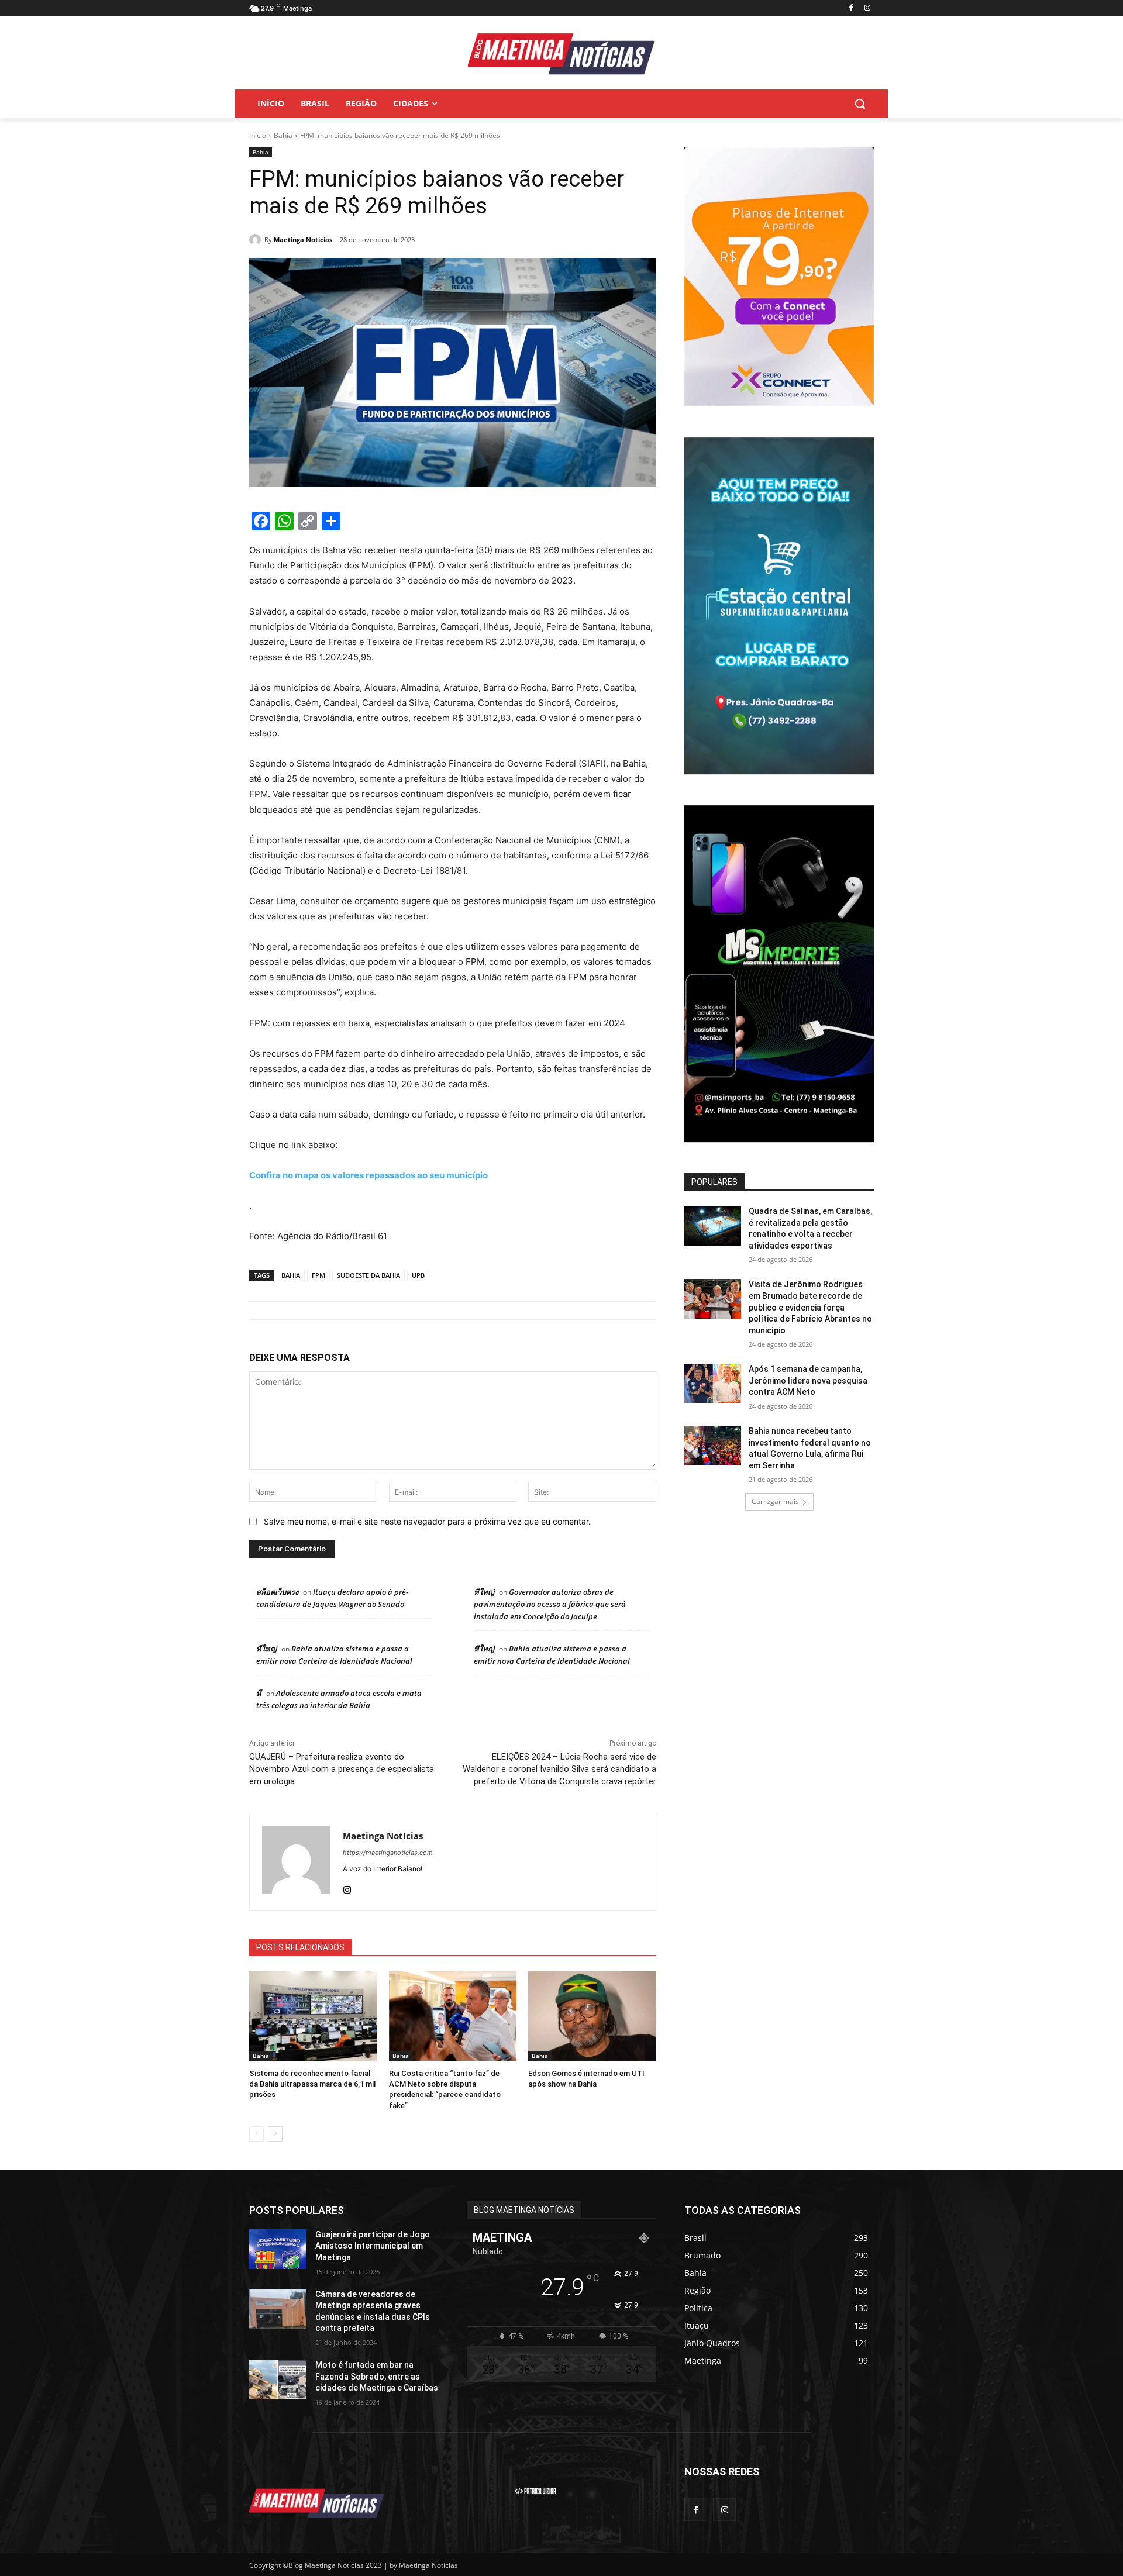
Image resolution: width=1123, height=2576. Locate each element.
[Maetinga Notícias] (257, 240)
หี (259, 1693)
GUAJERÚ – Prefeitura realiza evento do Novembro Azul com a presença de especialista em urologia (342, 1769)
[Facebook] (851, 8)
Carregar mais (775, 1501)
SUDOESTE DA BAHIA (368, 1275)
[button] (860, 104)
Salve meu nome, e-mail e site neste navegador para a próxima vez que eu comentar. (427, 1521)
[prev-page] (256, 2134)
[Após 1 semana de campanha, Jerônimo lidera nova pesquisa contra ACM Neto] (713, 1384)
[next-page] (275, 2134)
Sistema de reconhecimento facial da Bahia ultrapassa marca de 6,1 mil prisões (312, 2084)
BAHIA (291, 1275)
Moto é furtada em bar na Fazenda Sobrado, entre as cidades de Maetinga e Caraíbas (377, 2376)
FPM (318, 1275)
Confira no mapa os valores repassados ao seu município (368, 1175)
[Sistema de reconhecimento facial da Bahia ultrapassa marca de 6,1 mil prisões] (313, 2016)
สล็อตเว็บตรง (277, 1592)
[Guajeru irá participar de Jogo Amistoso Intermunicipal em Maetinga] (278, 2249)
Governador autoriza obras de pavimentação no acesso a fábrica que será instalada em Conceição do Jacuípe (550, 1604)
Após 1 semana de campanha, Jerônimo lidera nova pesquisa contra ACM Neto (808, 1380)
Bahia (283, 135)
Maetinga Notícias (303, 239)
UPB (418, 1275)
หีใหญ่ (484, 1592)
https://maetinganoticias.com (388, 1853)
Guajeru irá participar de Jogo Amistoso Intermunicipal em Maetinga (373, 2246)
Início (258, 135)
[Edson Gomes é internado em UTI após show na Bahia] (592, 2016)
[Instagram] (867, 8)
